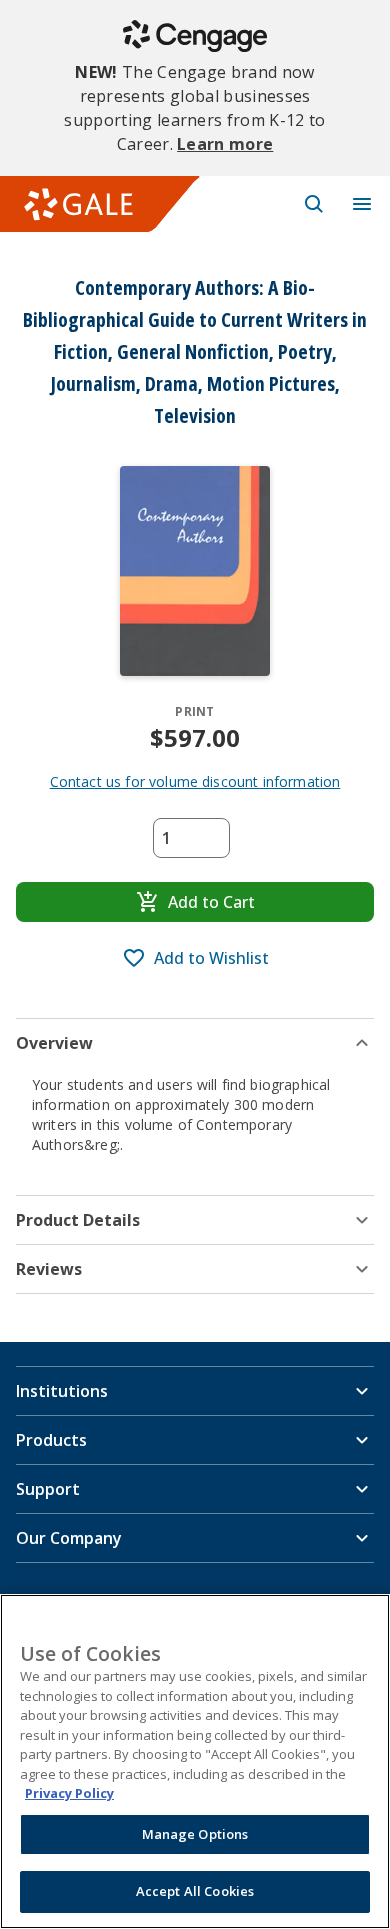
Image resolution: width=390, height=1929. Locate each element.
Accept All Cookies (195, 1891)
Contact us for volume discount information (195, 781)
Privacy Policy (69, 1793)
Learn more (225, 144)
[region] (195, 1761)
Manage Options (195, 1834)
